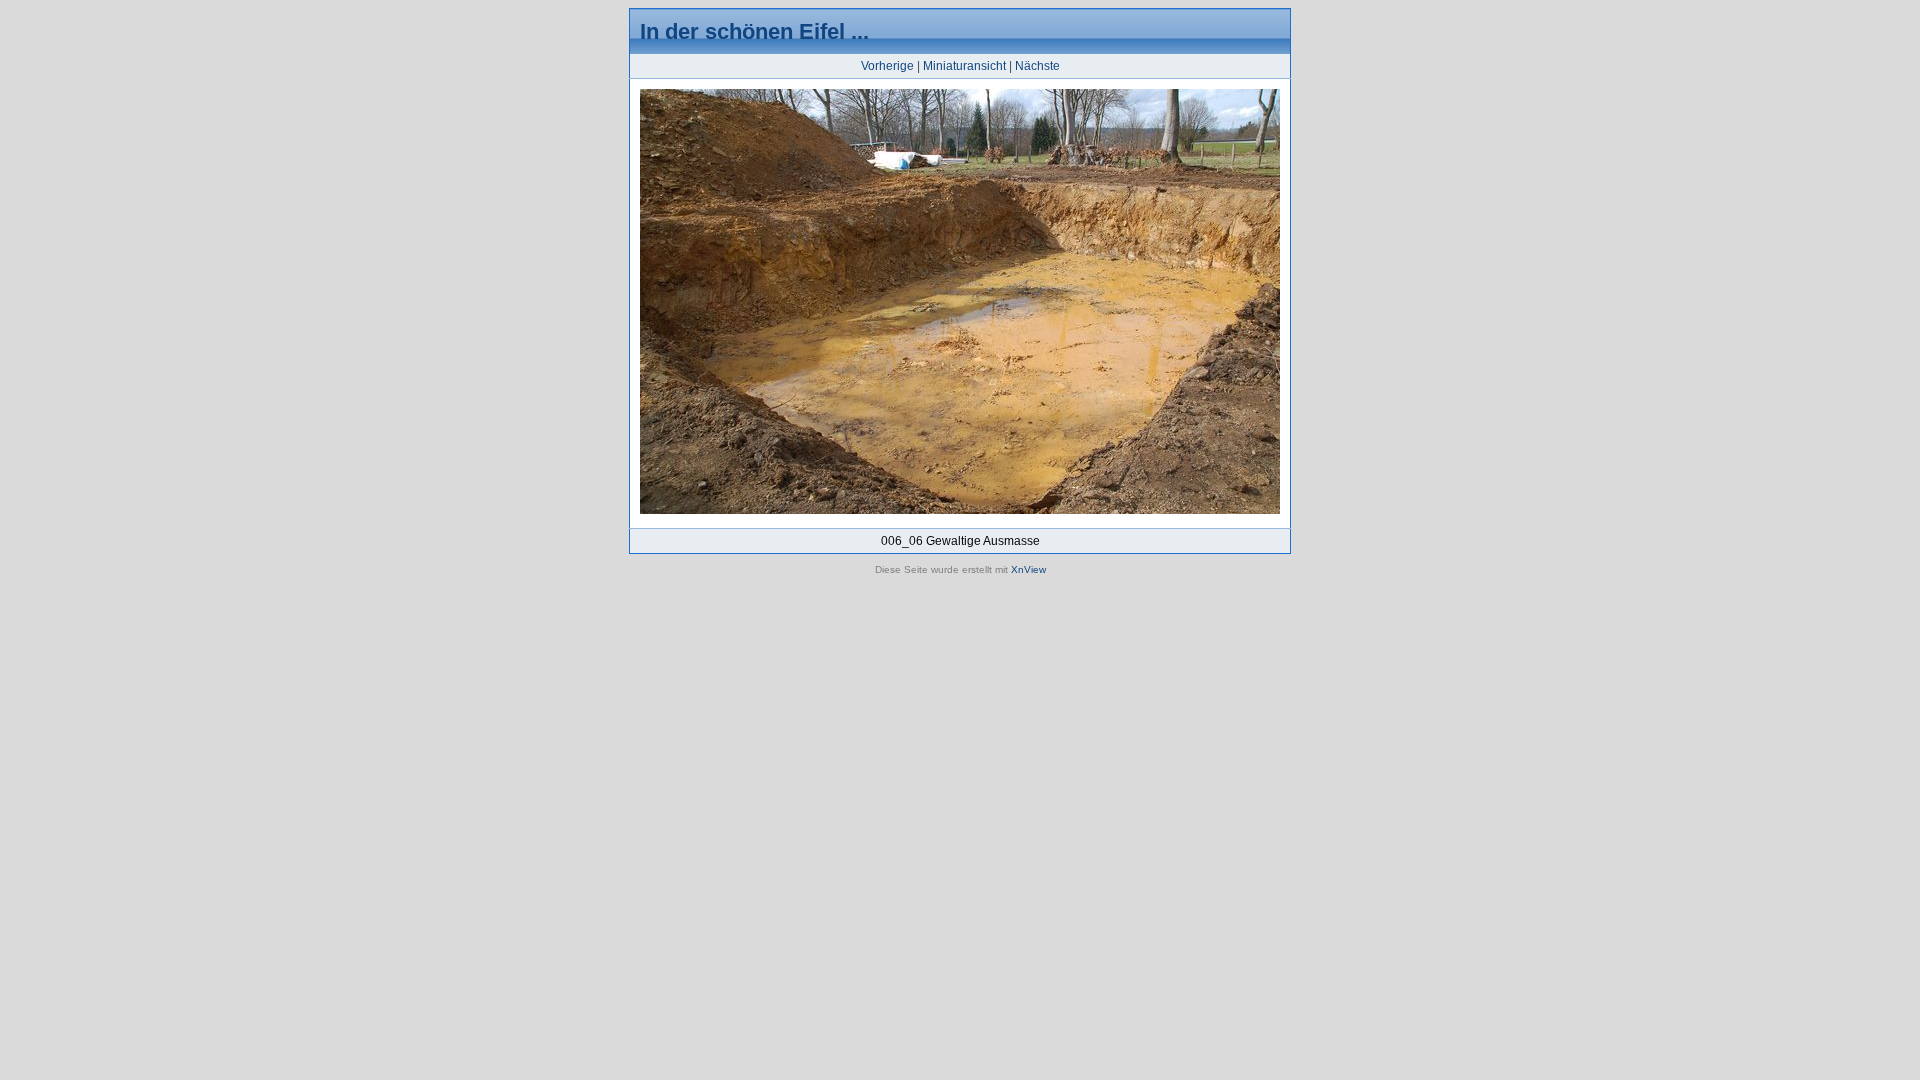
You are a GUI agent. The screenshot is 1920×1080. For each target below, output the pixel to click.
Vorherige (887, 66)
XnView (1028, 569)
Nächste (1037, 66)
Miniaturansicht (964, 66)
